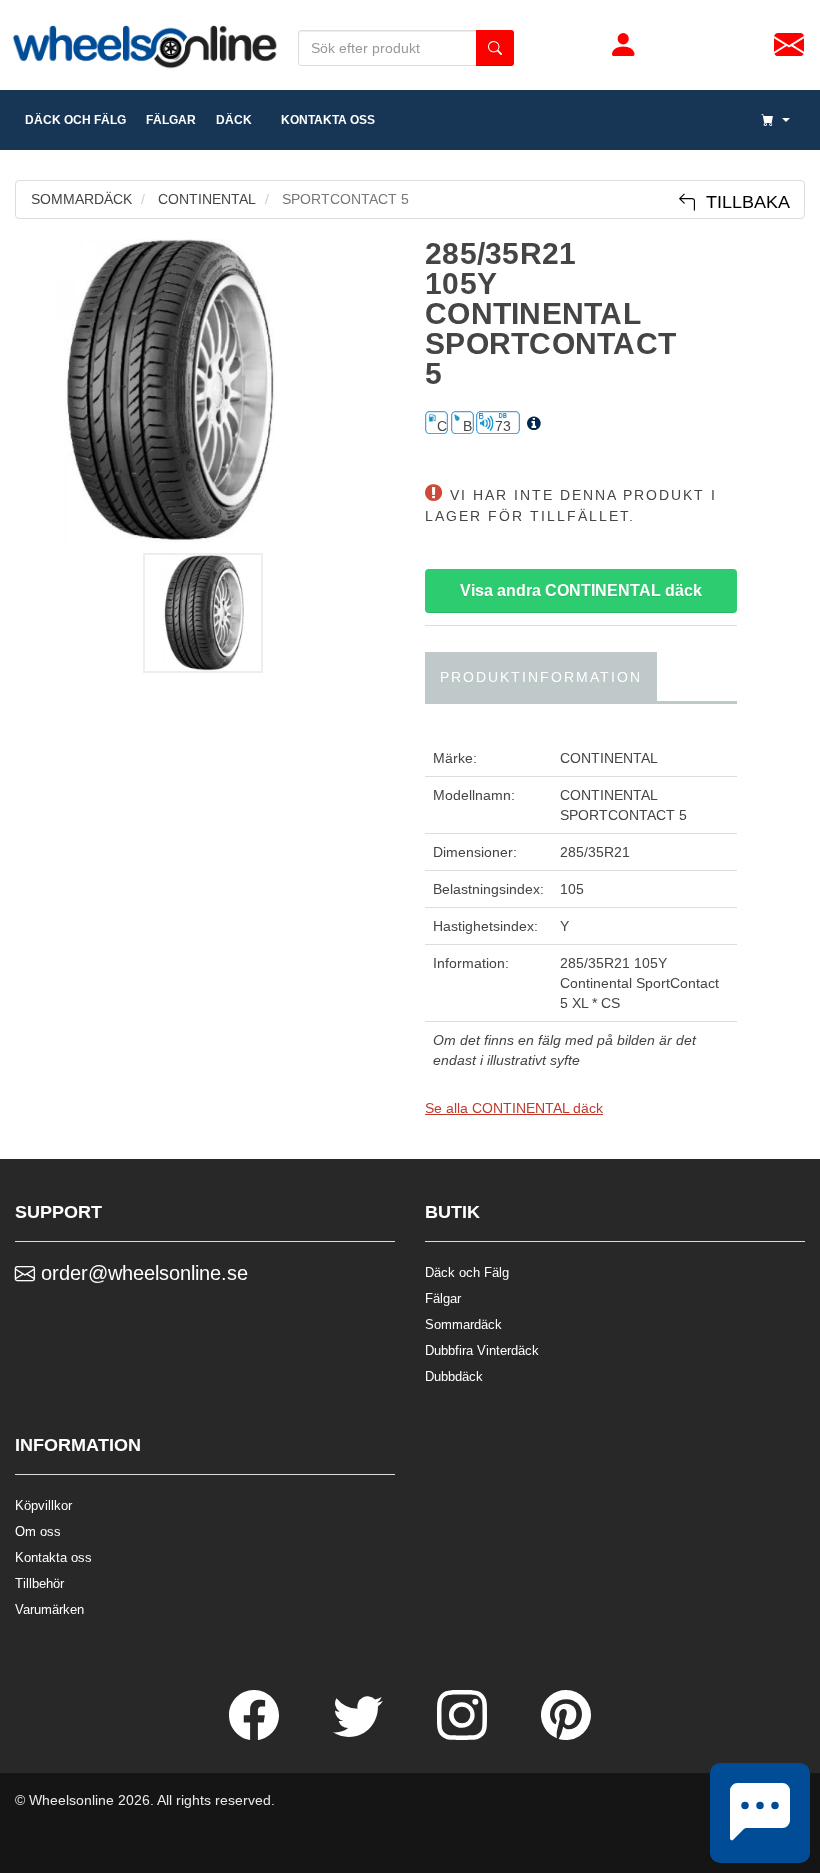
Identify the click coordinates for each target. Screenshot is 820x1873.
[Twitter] (360, 1735)
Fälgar (443, 1298)
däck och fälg (75, 120)
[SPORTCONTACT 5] (205, 391)
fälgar (171, 120)
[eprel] (534, 424)
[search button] (495, 48)
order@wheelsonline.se (141, 1273)
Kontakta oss (323, 120)
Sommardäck (463, 1324)
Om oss (38, 1531)
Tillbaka (743, 202)
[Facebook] (256, 1735)
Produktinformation (541, 677)
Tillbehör (39, 1583)
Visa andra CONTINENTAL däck (581, 590)
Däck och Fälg (467, 1272)
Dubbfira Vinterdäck (482, 1350)
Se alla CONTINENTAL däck (514, 1108)
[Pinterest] (566, 1735)
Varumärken (49, 1609)
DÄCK (234, 120)
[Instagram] (464, 1735)
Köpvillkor (43, 1505)
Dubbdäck (454, 1376)
